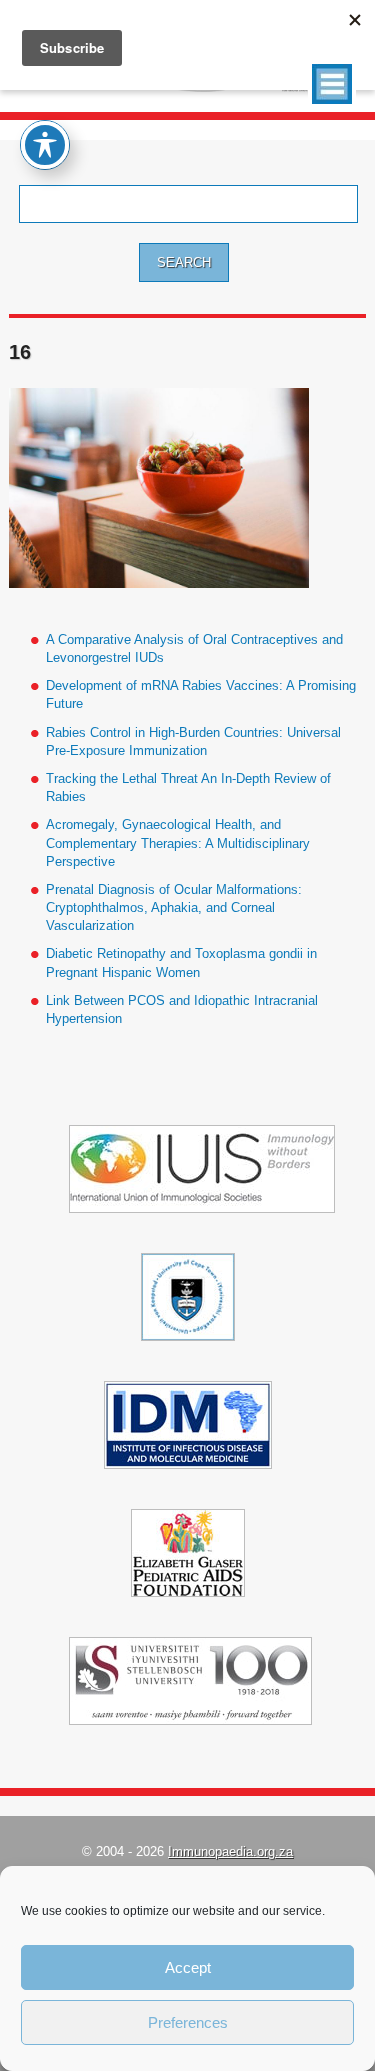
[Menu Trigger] (332, 84)
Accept (188, 1967)
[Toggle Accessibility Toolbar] (45, 145)
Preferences (188, 2022)
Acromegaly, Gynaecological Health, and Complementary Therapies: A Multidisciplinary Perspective (178, 842)
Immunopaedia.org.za (230, 1851)
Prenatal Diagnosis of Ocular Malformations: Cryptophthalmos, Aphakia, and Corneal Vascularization (174, 907)
